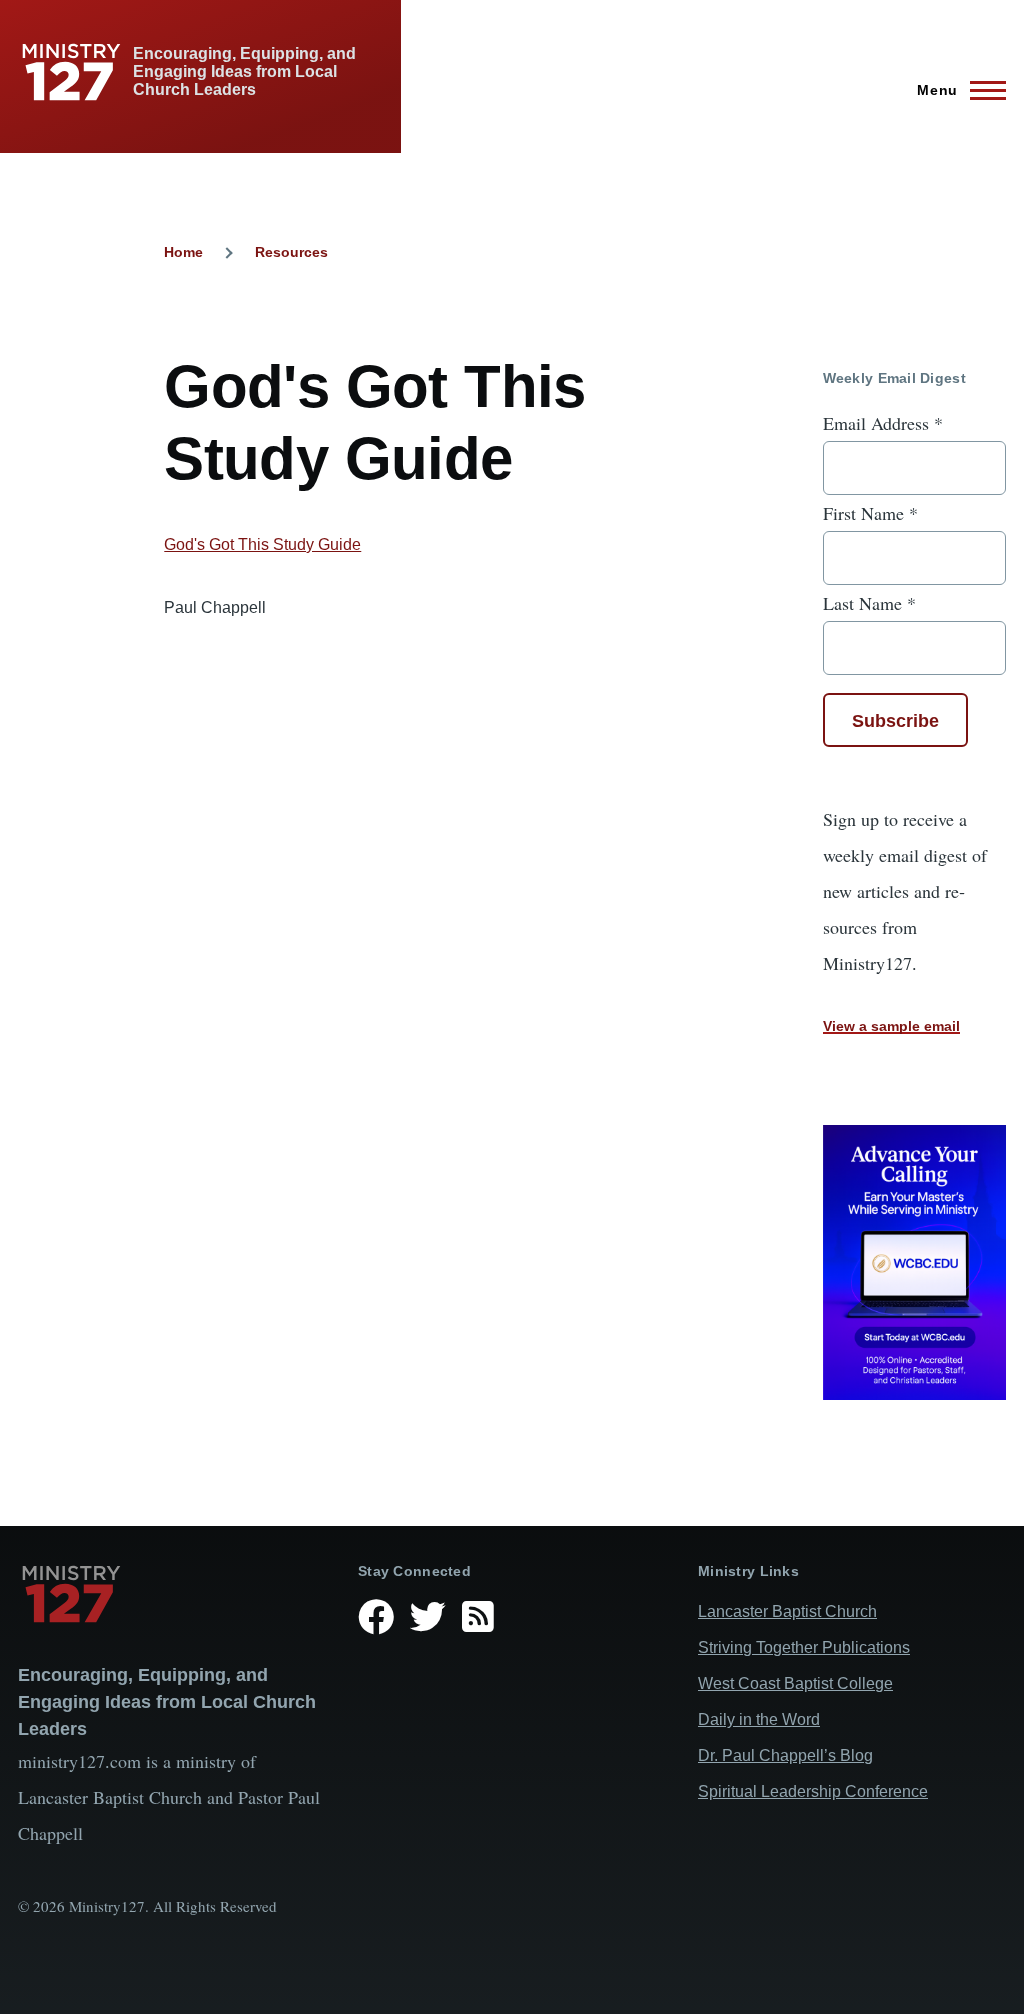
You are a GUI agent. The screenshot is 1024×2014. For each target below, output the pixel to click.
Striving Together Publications (804, 1647)
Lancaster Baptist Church (787, 1611)
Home (183, 252)
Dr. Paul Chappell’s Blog (785, 1755)
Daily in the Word (759, 1719)
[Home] (172, 1594)
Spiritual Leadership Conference (813, 1791)
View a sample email (891, 1026)
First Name (870, 513)
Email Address (883, 423)
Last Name (869, 603)
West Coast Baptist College (795, 1683)
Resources (291, 252)
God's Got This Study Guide (262, 544)
